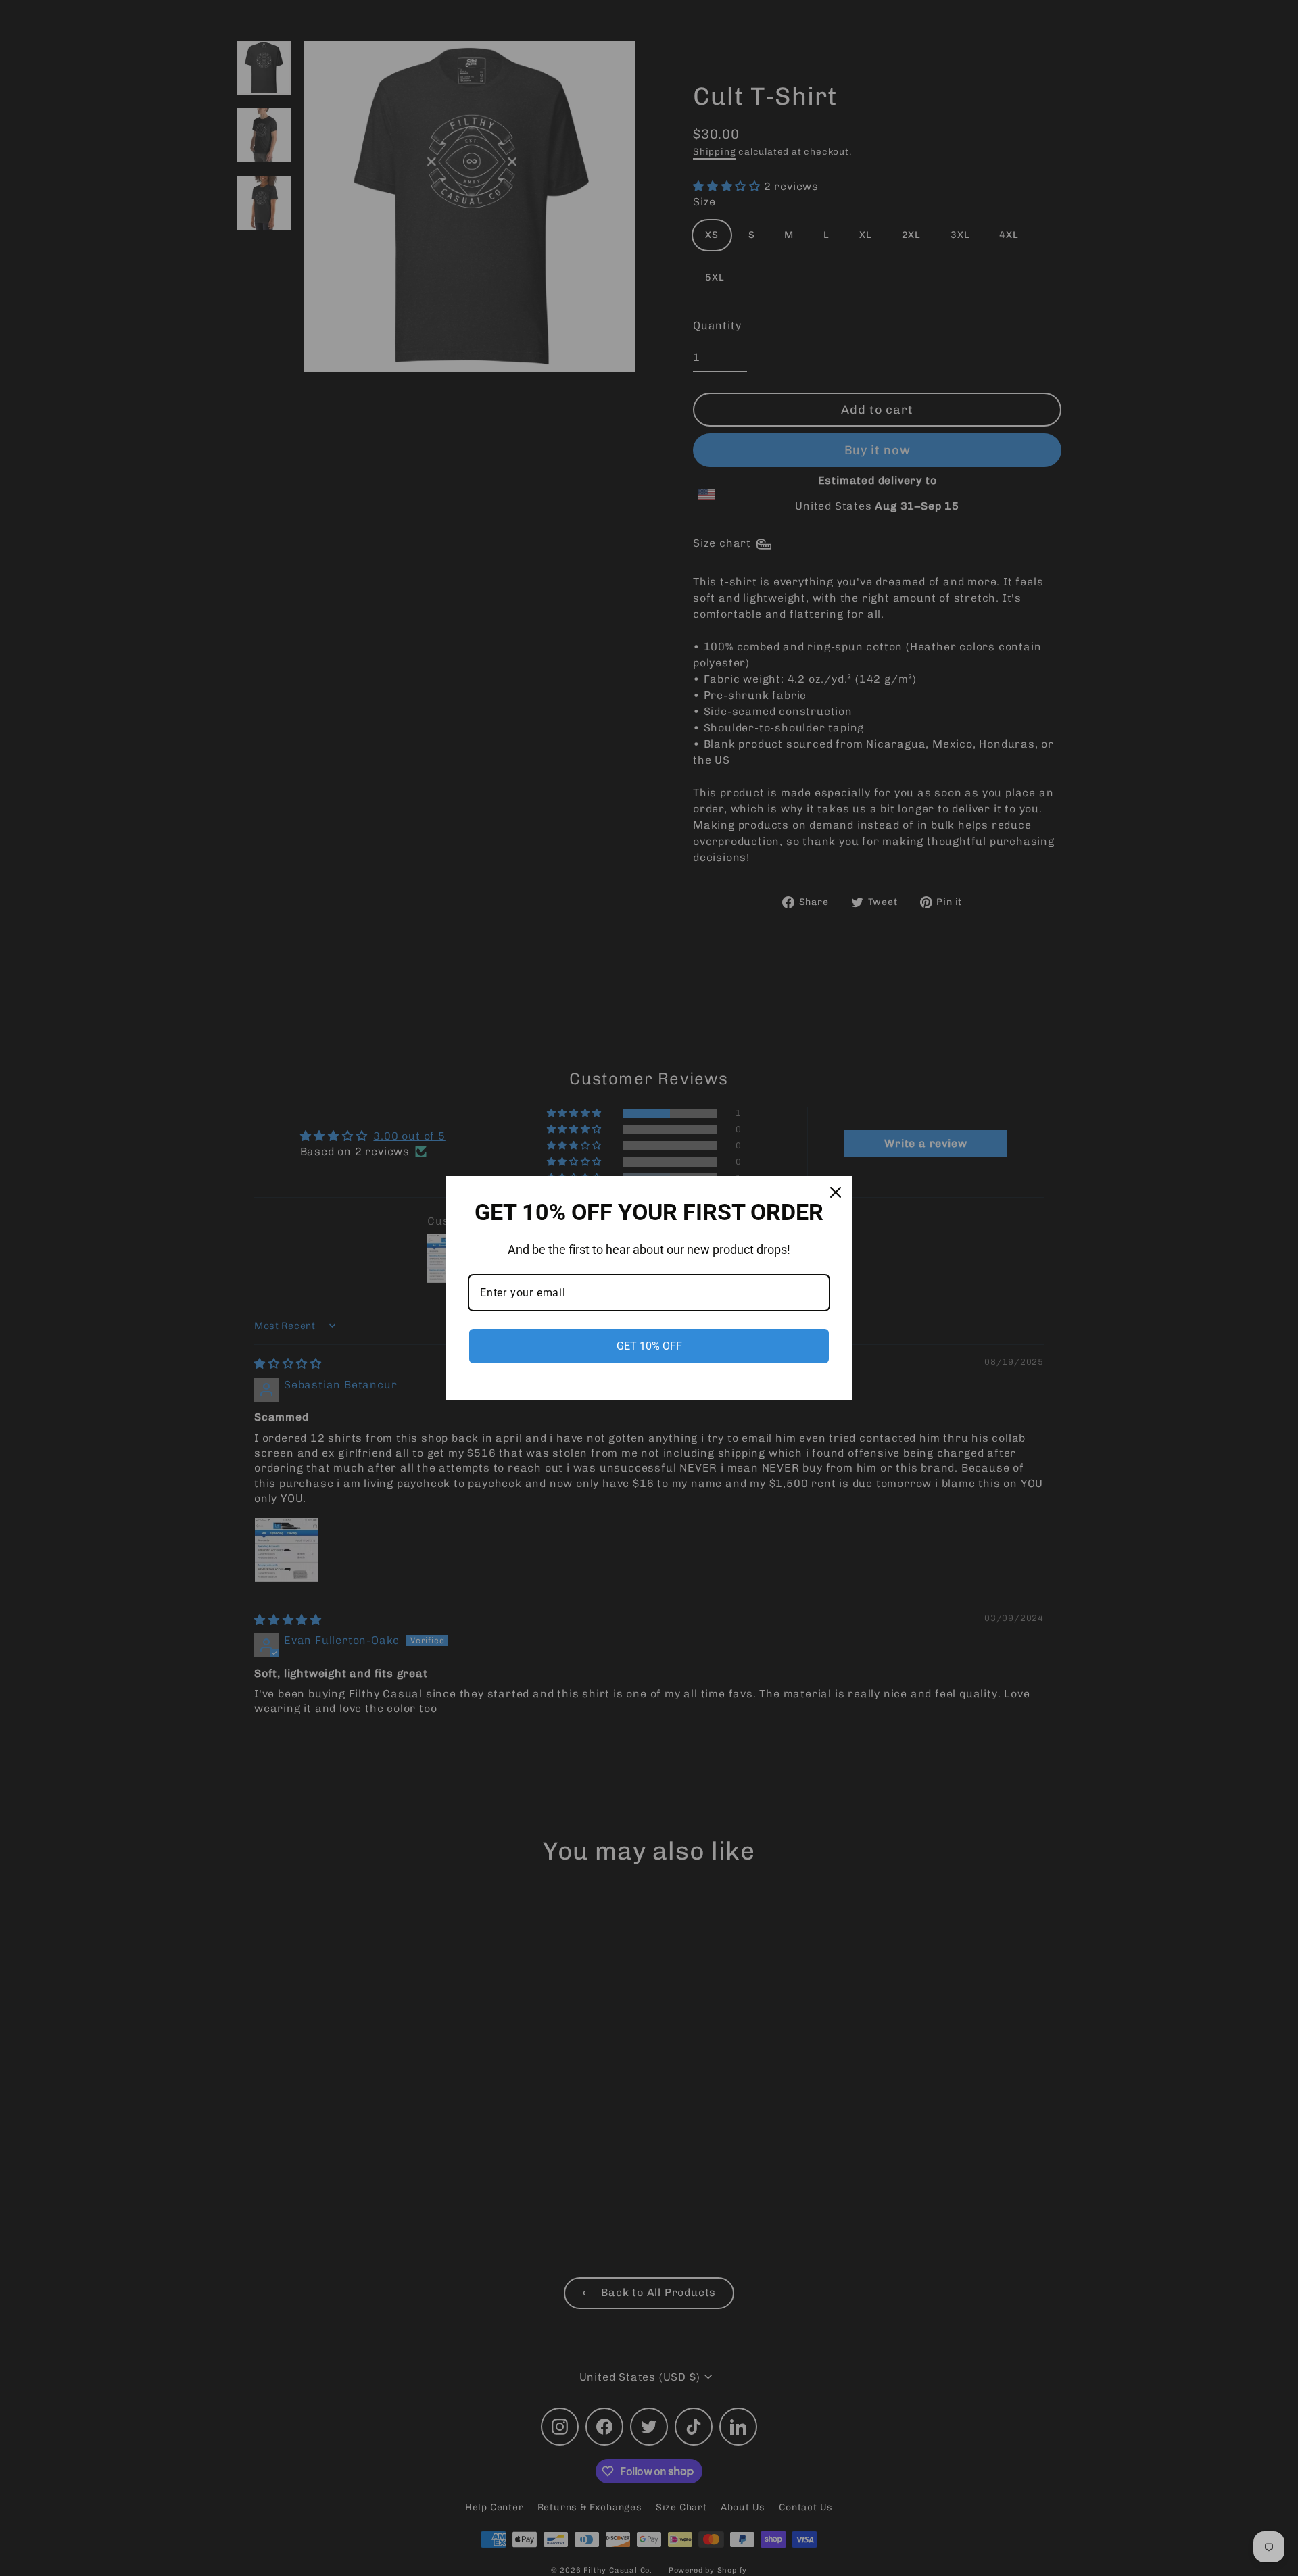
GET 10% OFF (649, 1346)
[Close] (836, 1192)
